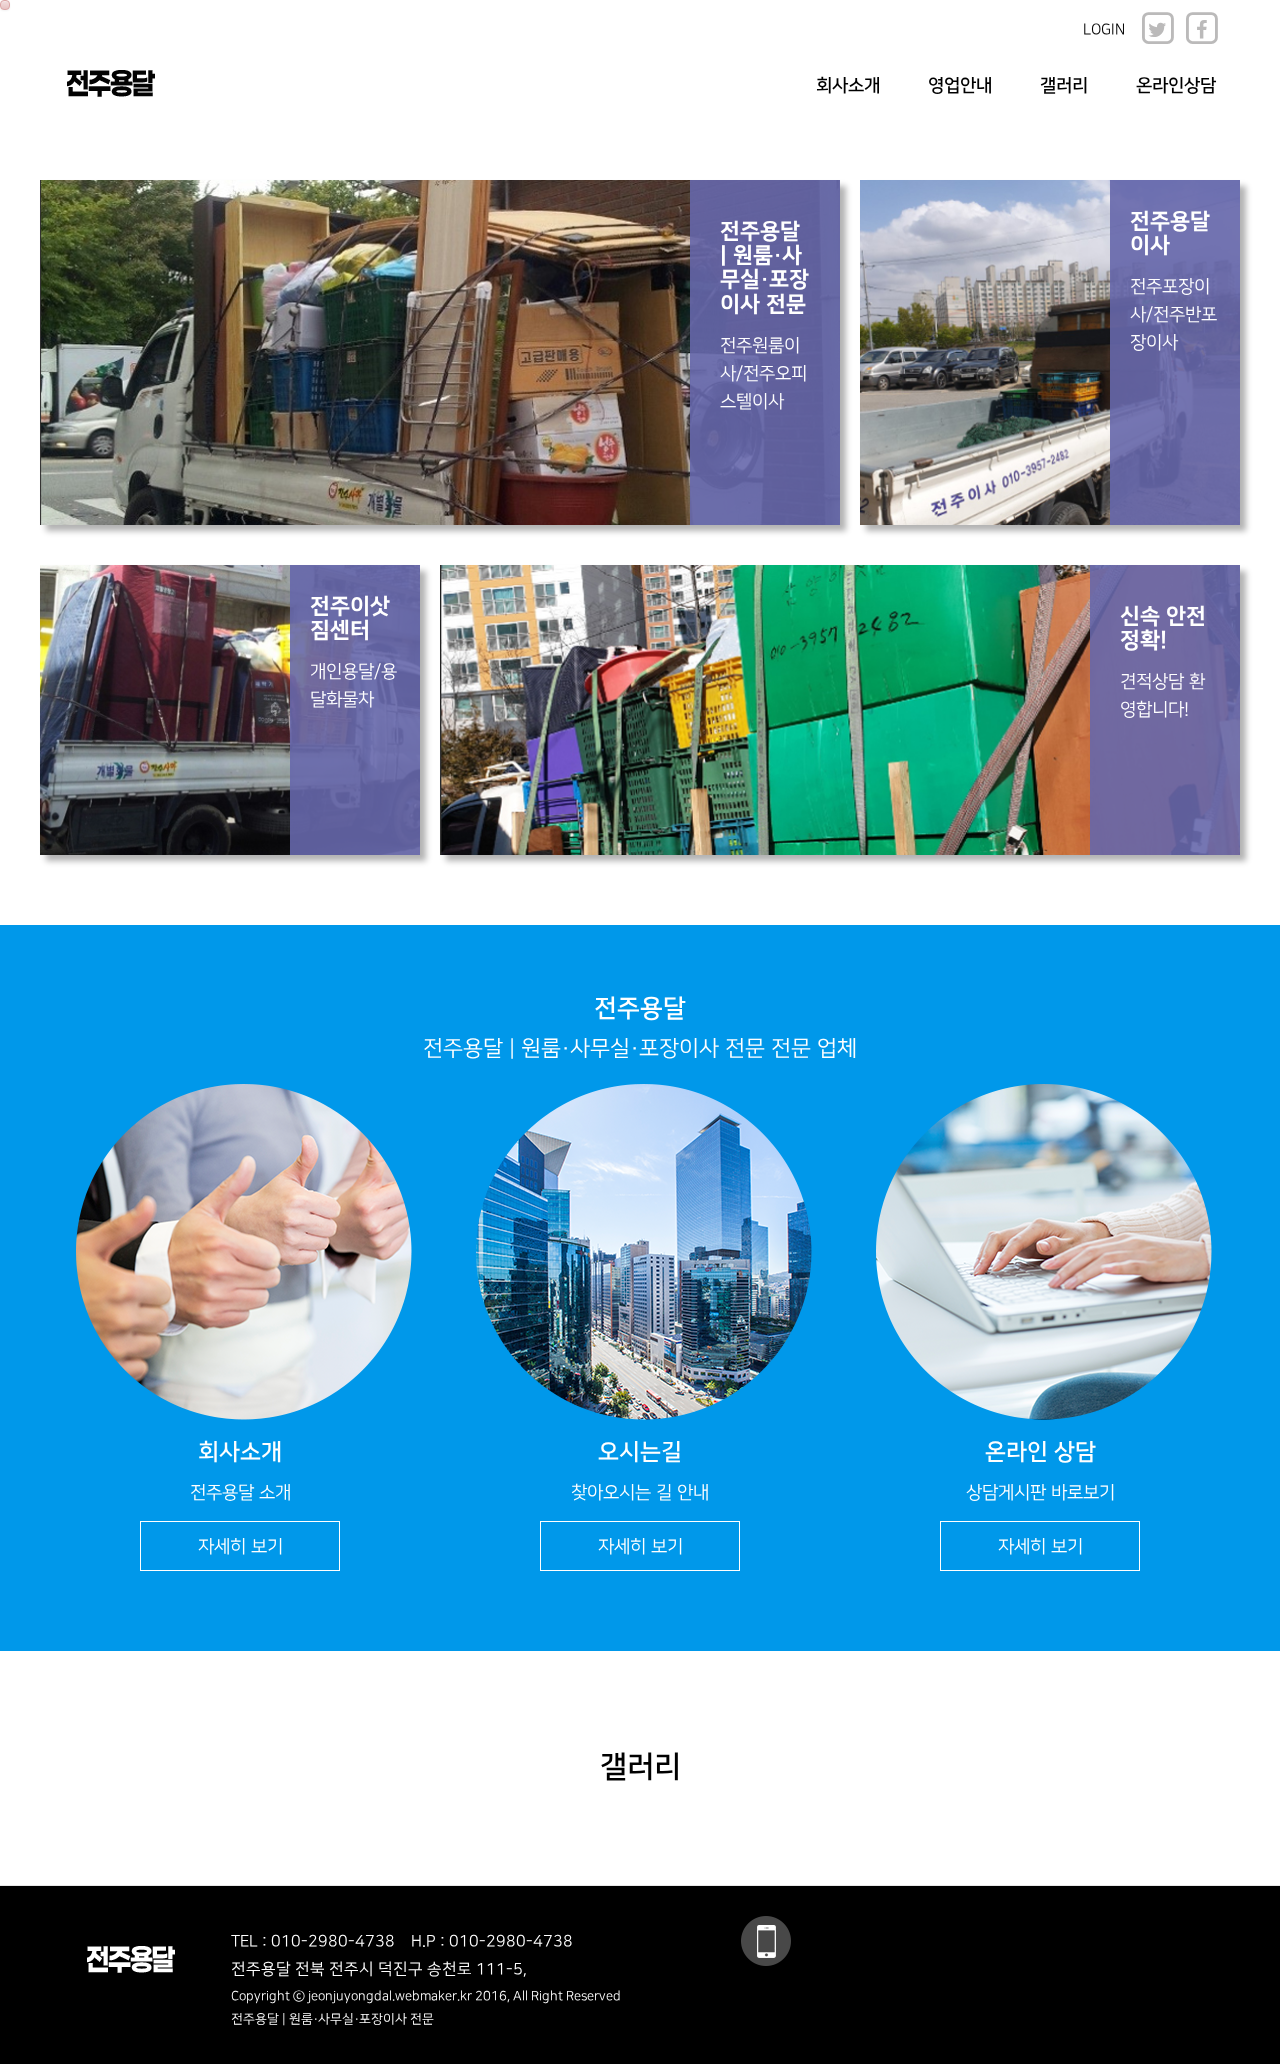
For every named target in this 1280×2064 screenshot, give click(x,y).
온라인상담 (1176, 86)
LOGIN (1104, 30)
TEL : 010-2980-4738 (313, 1941)
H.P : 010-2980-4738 (492, 1941)
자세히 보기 (240, 1546)
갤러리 (1064, 86)
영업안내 (960, 86)
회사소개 (848, 86)
